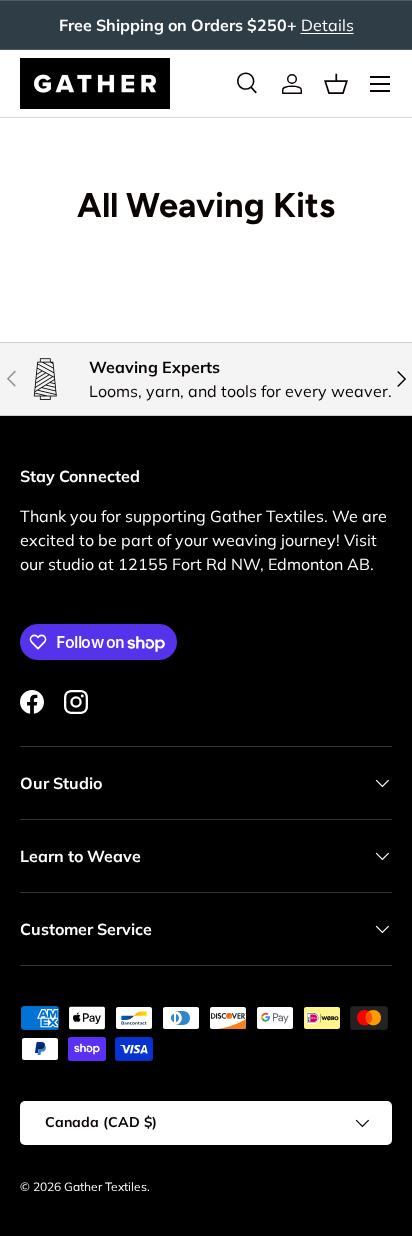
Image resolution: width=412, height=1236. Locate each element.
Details (327, 25)
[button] (336, 84)
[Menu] (380, 84)
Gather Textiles (105, 1186)
